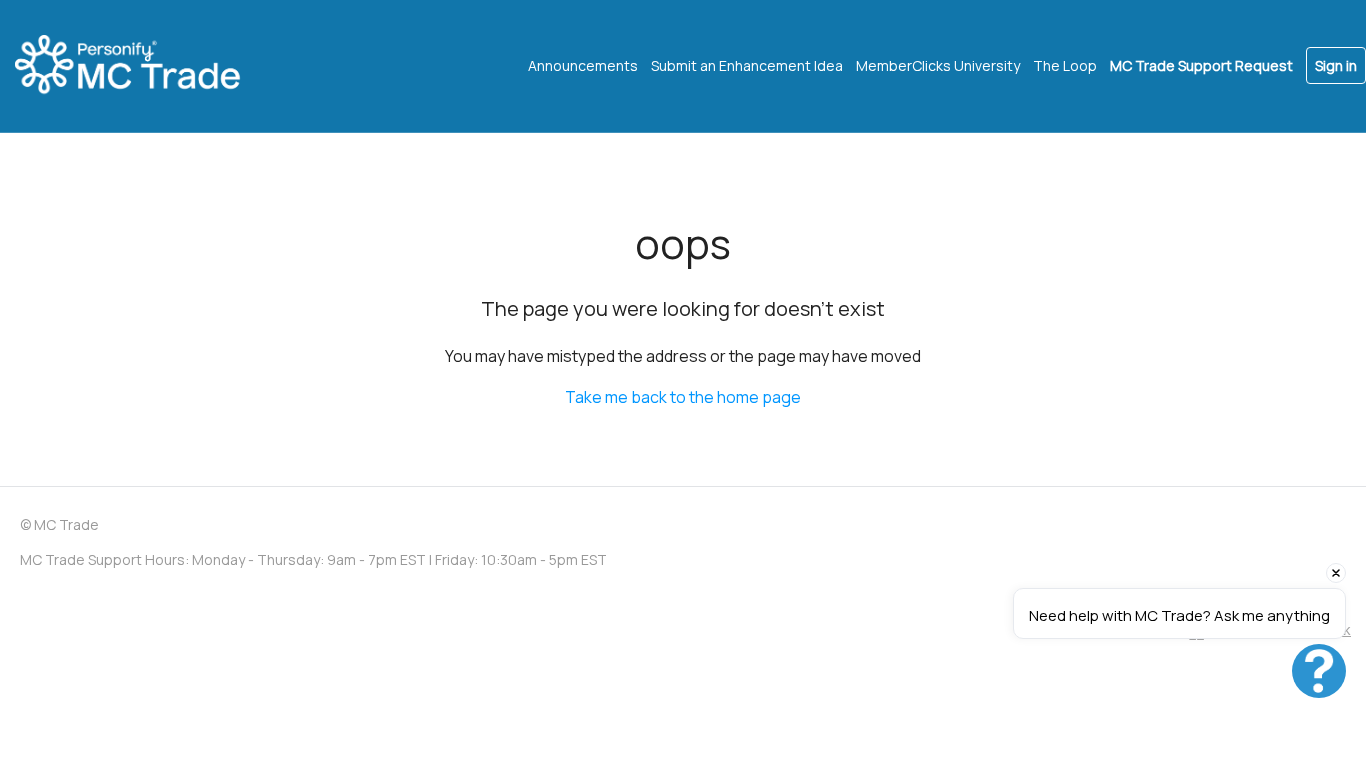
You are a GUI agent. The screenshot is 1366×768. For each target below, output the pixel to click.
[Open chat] (1319, 671)
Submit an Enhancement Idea (747, 65)
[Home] (145, 66)
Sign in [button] (1336, 65)
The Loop (1065, 65)
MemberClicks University (938, 65)
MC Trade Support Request (1201, 65)
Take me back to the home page (683, 397)
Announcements (583, 65)
